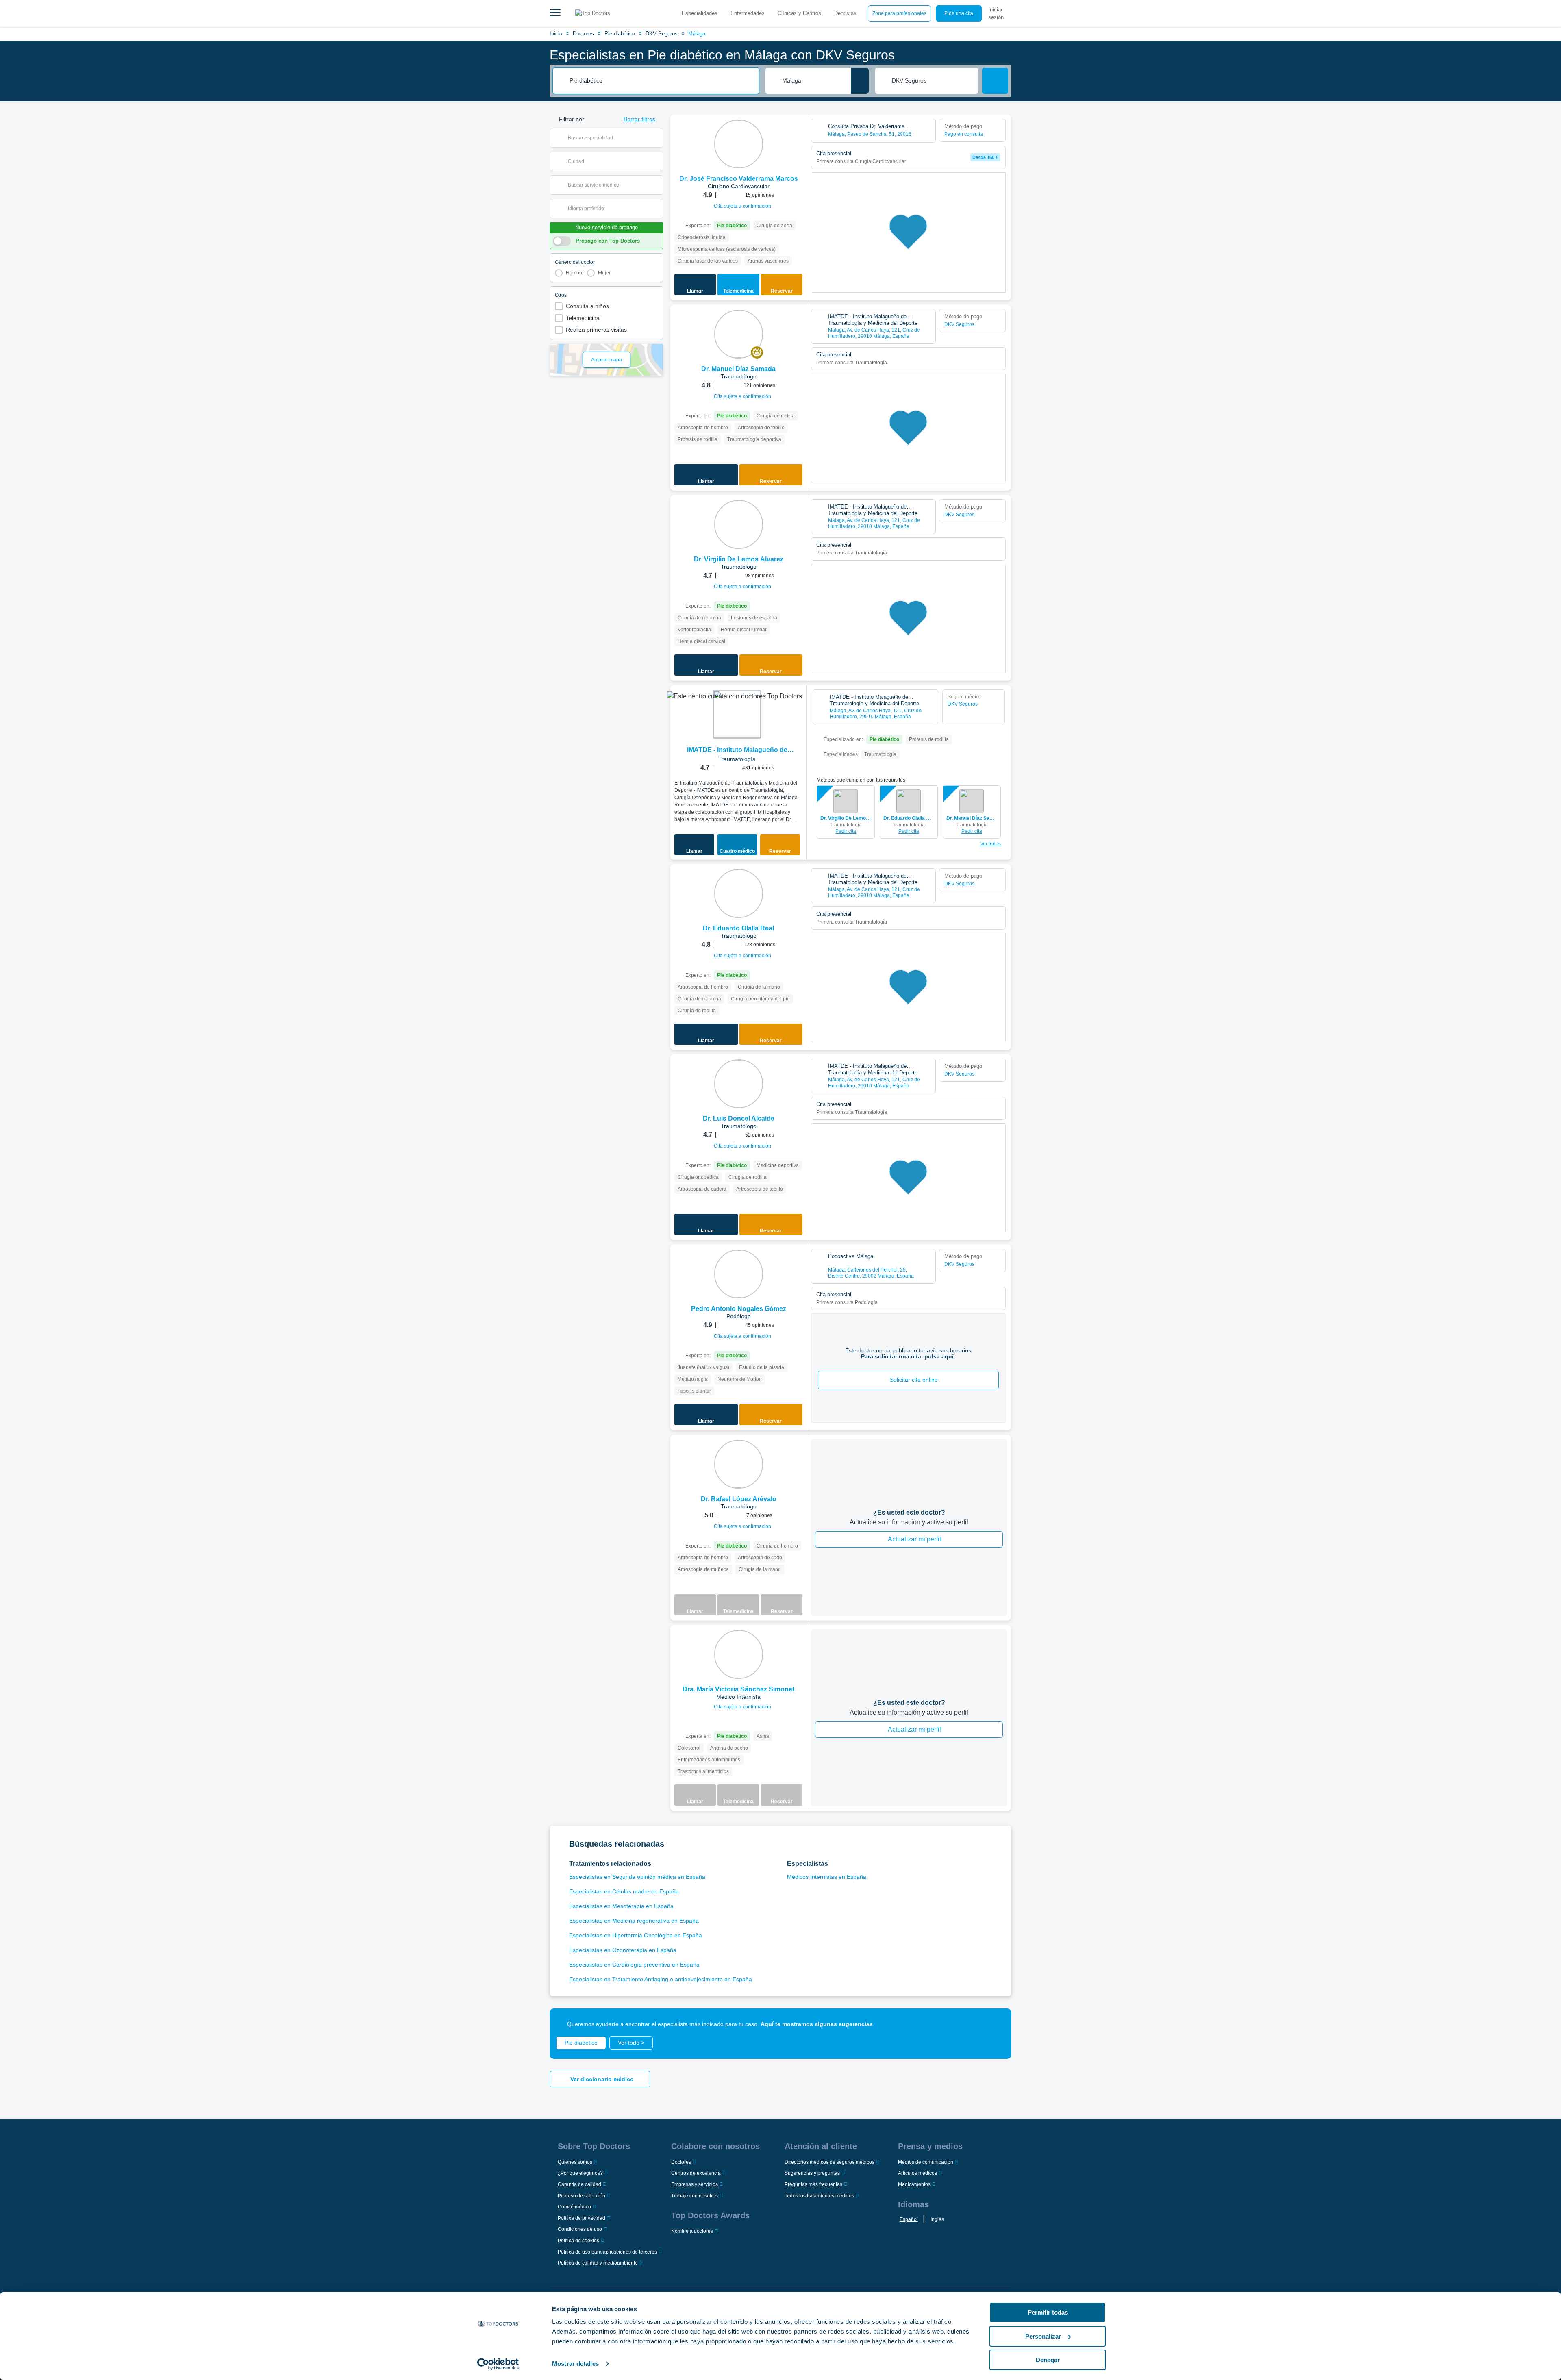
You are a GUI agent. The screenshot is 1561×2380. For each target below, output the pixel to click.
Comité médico (574, 2207)
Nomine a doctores (692, 2231)
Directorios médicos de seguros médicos (829, 2162)
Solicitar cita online (914, 1380)
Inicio (556, 34)
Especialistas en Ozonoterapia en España (623, 1950)
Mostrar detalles (575, 2364)
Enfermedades (748, 13)
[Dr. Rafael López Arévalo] (739, 1464)
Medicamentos (914, 2184)
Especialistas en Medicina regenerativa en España (634, 1921)
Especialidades (700, 13)
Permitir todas (1048, 2312)
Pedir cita (846, 831)
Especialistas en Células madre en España (624, 1891)
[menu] (555, 13)
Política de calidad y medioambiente (598, 2263)
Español (909, 2219)
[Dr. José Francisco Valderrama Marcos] (739, 144)
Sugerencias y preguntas (812, 2173)
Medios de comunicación (926, 2162)
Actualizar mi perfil (914, 1539)
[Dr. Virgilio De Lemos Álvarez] (739, 524)
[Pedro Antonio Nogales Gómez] (739, 1274)
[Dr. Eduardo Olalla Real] (739, 893)
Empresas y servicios (695, 2184)
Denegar (1048, 2360)
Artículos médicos (917, 2173)
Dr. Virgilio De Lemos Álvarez (846, 818)
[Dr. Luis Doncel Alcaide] (739, 1084)
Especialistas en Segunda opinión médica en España (637, 1877)
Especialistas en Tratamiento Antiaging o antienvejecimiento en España (661, 1979)
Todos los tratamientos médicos (819, 2196)
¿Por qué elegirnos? (580, 2173)
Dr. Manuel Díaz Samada (972, 818)
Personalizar (1043, 2336)
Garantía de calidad (579, 2184)
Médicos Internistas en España (827, 1877)
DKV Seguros (662, 34)
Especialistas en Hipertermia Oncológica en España (636, 1935)
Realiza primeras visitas (596, 330)
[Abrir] (657, 138)
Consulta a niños (587, 306)
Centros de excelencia (696, 2173)
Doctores (583, 34)
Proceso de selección (582, 2196)
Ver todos (990, 844)
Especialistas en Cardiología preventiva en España (634, 1965)
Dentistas (845, 13)
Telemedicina (583, 318)
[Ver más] (798, 132)
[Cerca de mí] (860, 81)
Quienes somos (575, 2162)
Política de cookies (578, 2241)
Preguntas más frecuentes (813, 2184)
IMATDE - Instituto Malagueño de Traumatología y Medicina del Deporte (737, 751)
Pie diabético (620, 34)
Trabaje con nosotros (695, 2196)
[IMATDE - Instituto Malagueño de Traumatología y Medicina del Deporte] (737, 714)
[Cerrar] (996, 2024)
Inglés (937, 2219)
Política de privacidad (582, 2218)
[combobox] (661, 81)
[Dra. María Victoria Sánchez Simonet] (739, 1654)
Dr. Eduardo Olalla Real (909, 818)
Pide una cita (959, 13)
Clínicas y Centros (799, 13)
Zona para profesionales (899, 13)
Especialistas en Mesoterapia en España (621, 1906)
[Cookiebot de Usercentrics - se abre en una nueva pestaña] (498, 2364)
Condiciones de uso (580, 2229)
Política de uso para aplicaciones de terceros (607, 2252)
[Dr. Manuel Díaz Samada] (739, 334)
